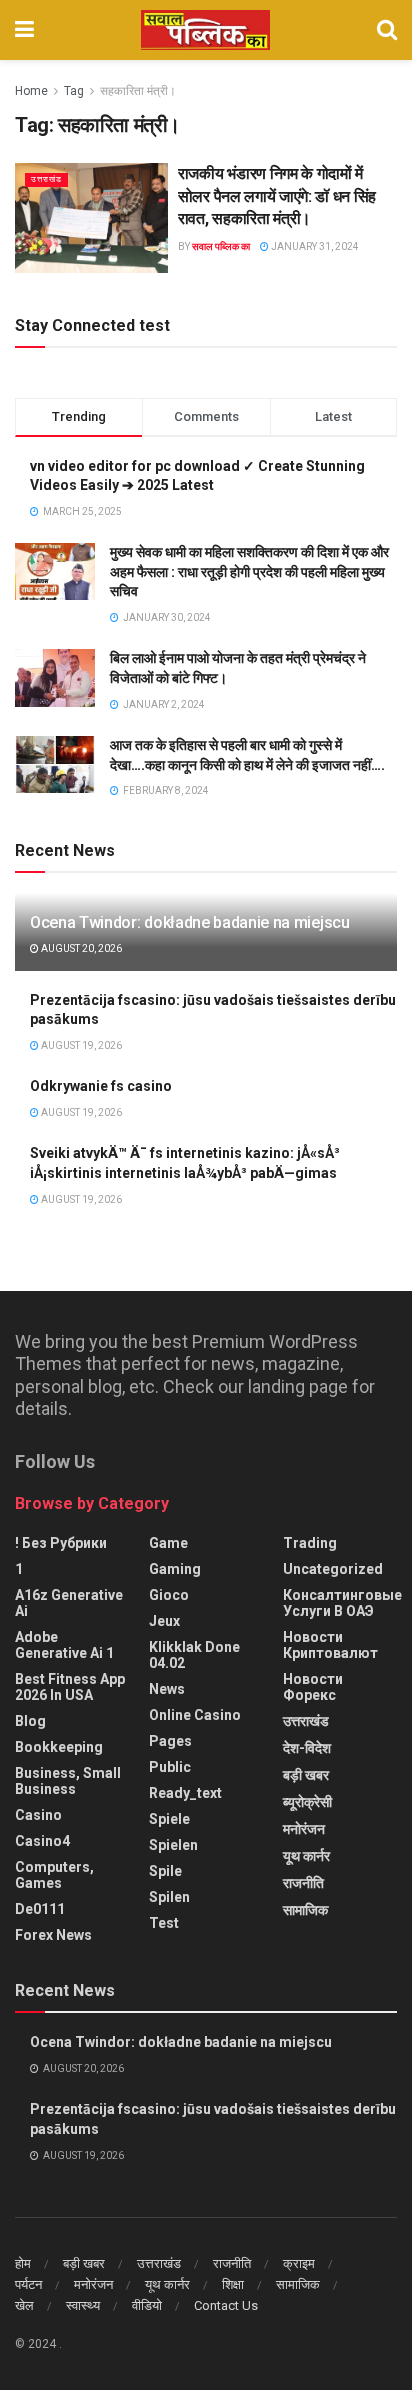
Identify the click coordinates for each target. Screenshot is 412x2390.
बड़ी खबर (306, 1775)
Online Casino (195, 1715)
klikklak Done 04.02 (194, 1655)
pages (170, 1741)
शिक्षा (233, 2284)
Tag (74, 91)
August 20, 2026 (80, 948)
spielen (173, 1845)
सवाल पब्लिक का (221, 246)
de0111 (40, 1909)
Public (170, 1767)
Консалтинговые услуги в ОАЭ (342, 1603)
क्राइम (299, 2263)
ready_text (185, 1793)
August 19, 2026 (80, 1045)
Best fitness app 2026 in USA (70, 1687)
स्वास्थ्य (83, 2305)
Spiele (169, 1819)
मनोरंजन (304, 1829)
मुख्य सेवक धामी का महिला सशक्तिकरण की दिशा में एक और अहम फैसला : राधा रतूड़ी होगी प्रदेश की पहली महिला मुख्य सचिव (249, 571)
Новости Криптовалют (330, 1645)
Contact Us (226, 2305)
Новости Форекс (313, 1687)
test (164, 1923)
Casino (38, 1815)
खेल (24, 2305)
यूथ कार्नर (306, 1856)
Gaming (175, 1569)
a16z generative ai (69, 1603)
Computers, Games (54, 1875)
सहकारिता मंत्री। (138, 91)
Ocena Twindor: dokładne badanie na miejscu (190, 922)
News (167, 1689)
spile (165, 1871)
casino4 (42, 1841)
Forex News (53, 1935)
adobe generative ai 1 (64, 1645)
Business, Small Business (68, 1781)
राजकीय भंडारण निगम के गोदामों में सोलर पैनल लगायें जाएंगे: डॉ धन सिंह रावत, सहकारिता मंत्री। (277, 196)
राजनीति (303, 1883)
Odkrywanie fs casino (101, 1086)
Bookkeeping (59, 1747)
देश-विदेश (307, 1748)
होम (23, 2263)
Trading (310, 1543)
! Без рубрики (61, 1543)
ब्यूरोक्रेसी (307, 1802)
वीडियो (147, 2305)
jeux (164, 1621)
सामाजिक (305, 1910)
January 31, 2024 (314, 246)
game (168, 1543)
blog (30, 1721)
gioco (169, 1595)
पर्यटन (28, 2284)
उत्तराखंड (46, 179)
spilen (169, 1897)
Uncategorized (333, 1569)
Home (31, 91)
